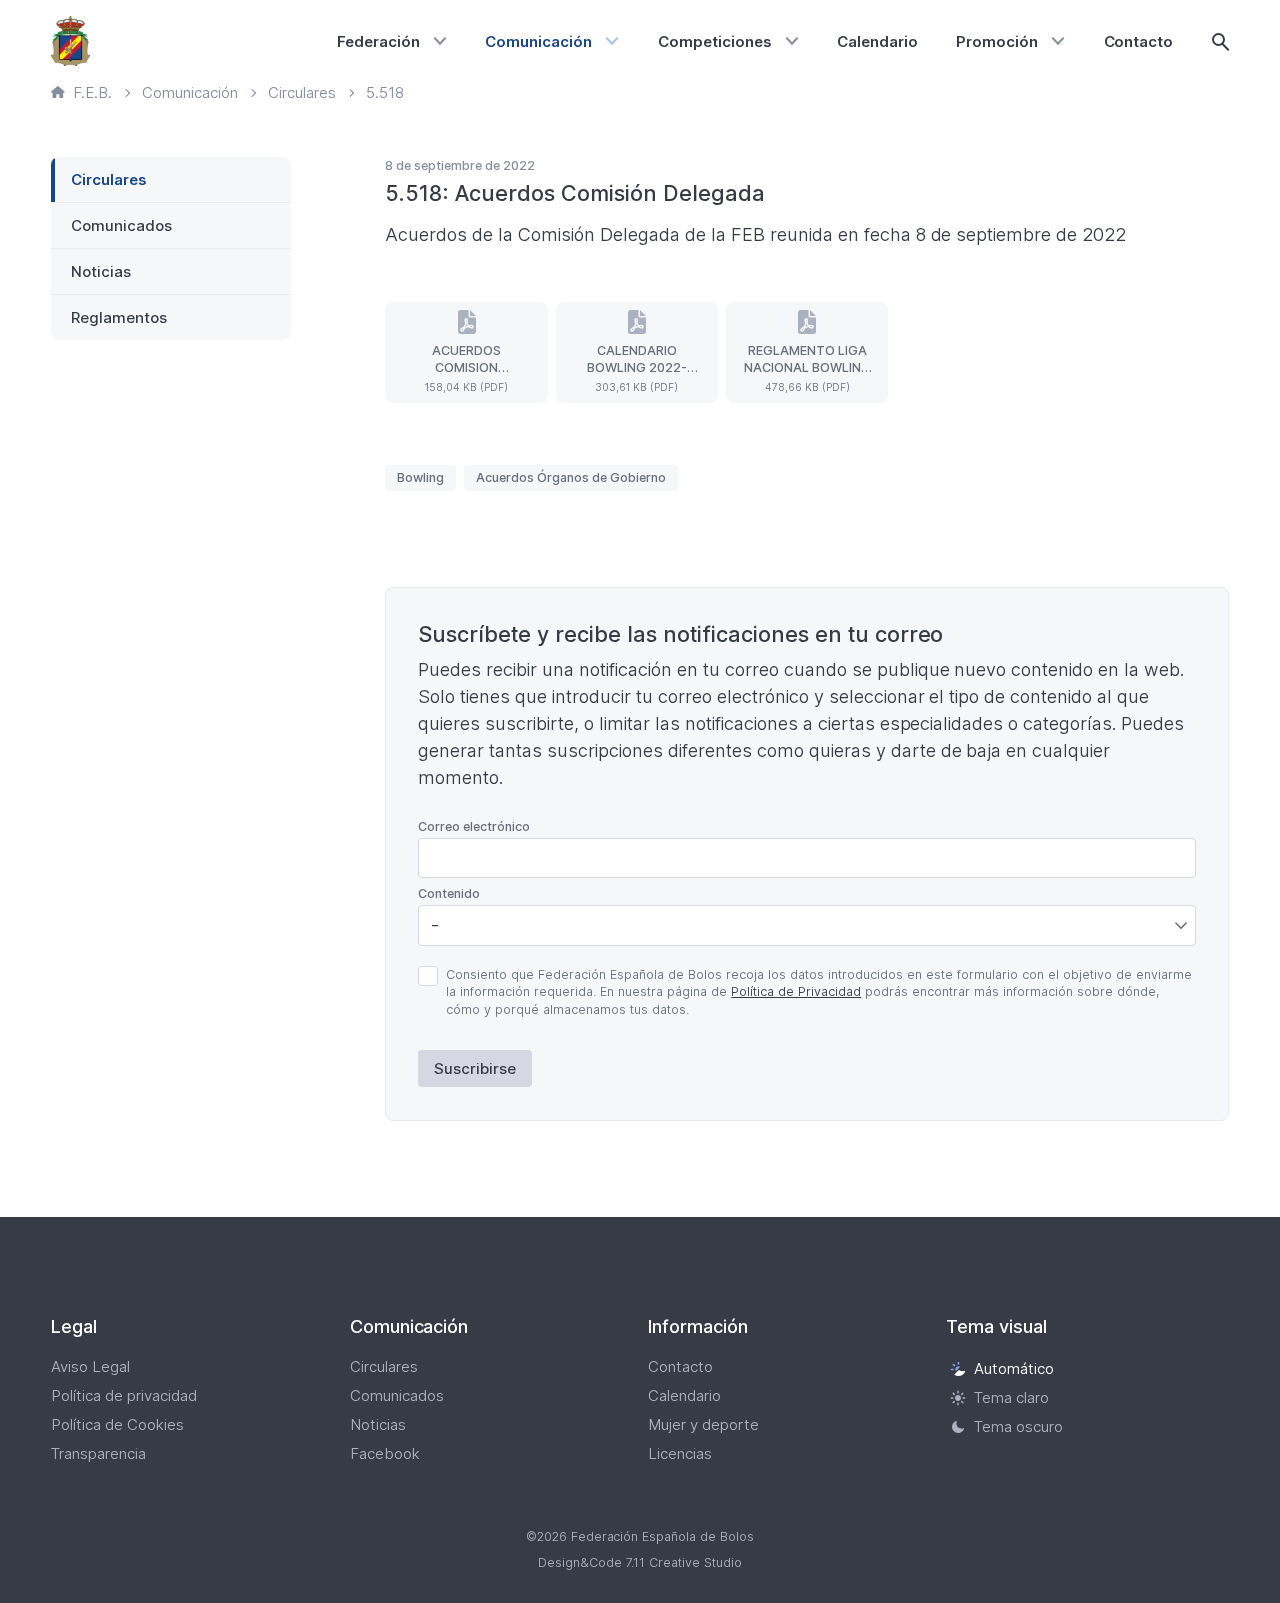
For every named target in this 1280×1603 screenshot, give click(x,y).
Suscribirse (475, 1068)
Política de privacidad (124, 1395)
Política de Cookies (117, 1424)
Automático (1014, 1368)
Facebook (385, 1453)
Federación (378, 41)
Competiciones (715, 41)
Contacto (1139, 41)
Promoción (997, 41)
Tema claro (1011, 1397)
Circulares (109, 179)
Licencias (680, 1453)
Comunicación (538, 41)
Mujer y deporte (703, 1424)
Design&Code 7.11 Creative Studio (640, 1562)
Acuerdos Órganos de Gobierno (571, 477)
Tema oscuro (1018, 1426)
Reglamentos (119, 317)
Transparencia (98, 1453)
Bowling (420, 477)
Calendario (877, 41)
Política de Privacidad (796, 991)
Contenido (449, 893)
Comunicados (121, 225)
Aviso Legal (90, 1366)
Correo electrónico (474, 826)
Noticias (101, 271)
